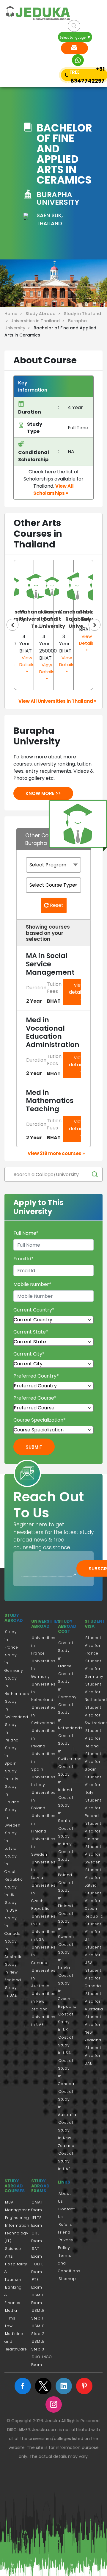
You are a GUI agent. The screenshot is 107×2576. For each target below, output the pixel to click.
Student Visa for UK (93, 1932)
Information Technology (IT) (17, 2233)
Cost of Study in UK (66, 2022)
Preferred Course (35, 1398)
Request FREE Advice (74, 48)
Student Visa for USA (93, 1955)
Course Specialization (40, 1420)
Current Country (34, 1310)
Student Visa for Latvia (93, 1878)
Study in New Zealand (13, 1972)
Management (19, 2210)
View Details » (27, 664)
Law (9, 2326)
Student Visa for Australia (94, 2001)
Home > (14, 314)
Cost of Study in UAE (66, 2161)
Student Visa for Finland (93, 1831)
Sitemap (67, 2279)
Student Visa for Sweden (93, 1854)
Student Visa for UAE (93, 2055)
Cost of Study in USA (66, 2045)
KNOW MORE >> (43, 793)
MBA (9, 2202)
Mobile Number (32, 1284)
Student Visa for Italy (93, 1785)
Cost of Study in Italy (66, 1836)
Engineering (17, 2218)
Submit (34, 1447)
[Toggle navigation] (14, 50)
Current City (29, 1354)
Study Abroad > (44, 314)
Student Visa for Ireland (93, 1738)
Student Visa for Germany (94, 1669)
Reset (56, 905)
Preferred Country (36, 1376)
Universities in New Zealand (43, 2001)
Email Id (23, 1259)
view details (77, 989)
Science (13, 2249)
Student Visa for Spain (93, 1762)
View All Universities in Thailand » (57, 701)
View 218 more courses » (56, 1153)
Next (95, 625)
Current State (31, 1332)
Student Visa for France (93, 1645)
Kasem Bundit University (52, 619)
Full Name (26, 1233)
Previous (12, 625)
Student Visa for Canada (93, 1978)
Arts (9, 2256)
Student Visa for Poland (93, 1808)
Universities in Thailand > (39, 321)
